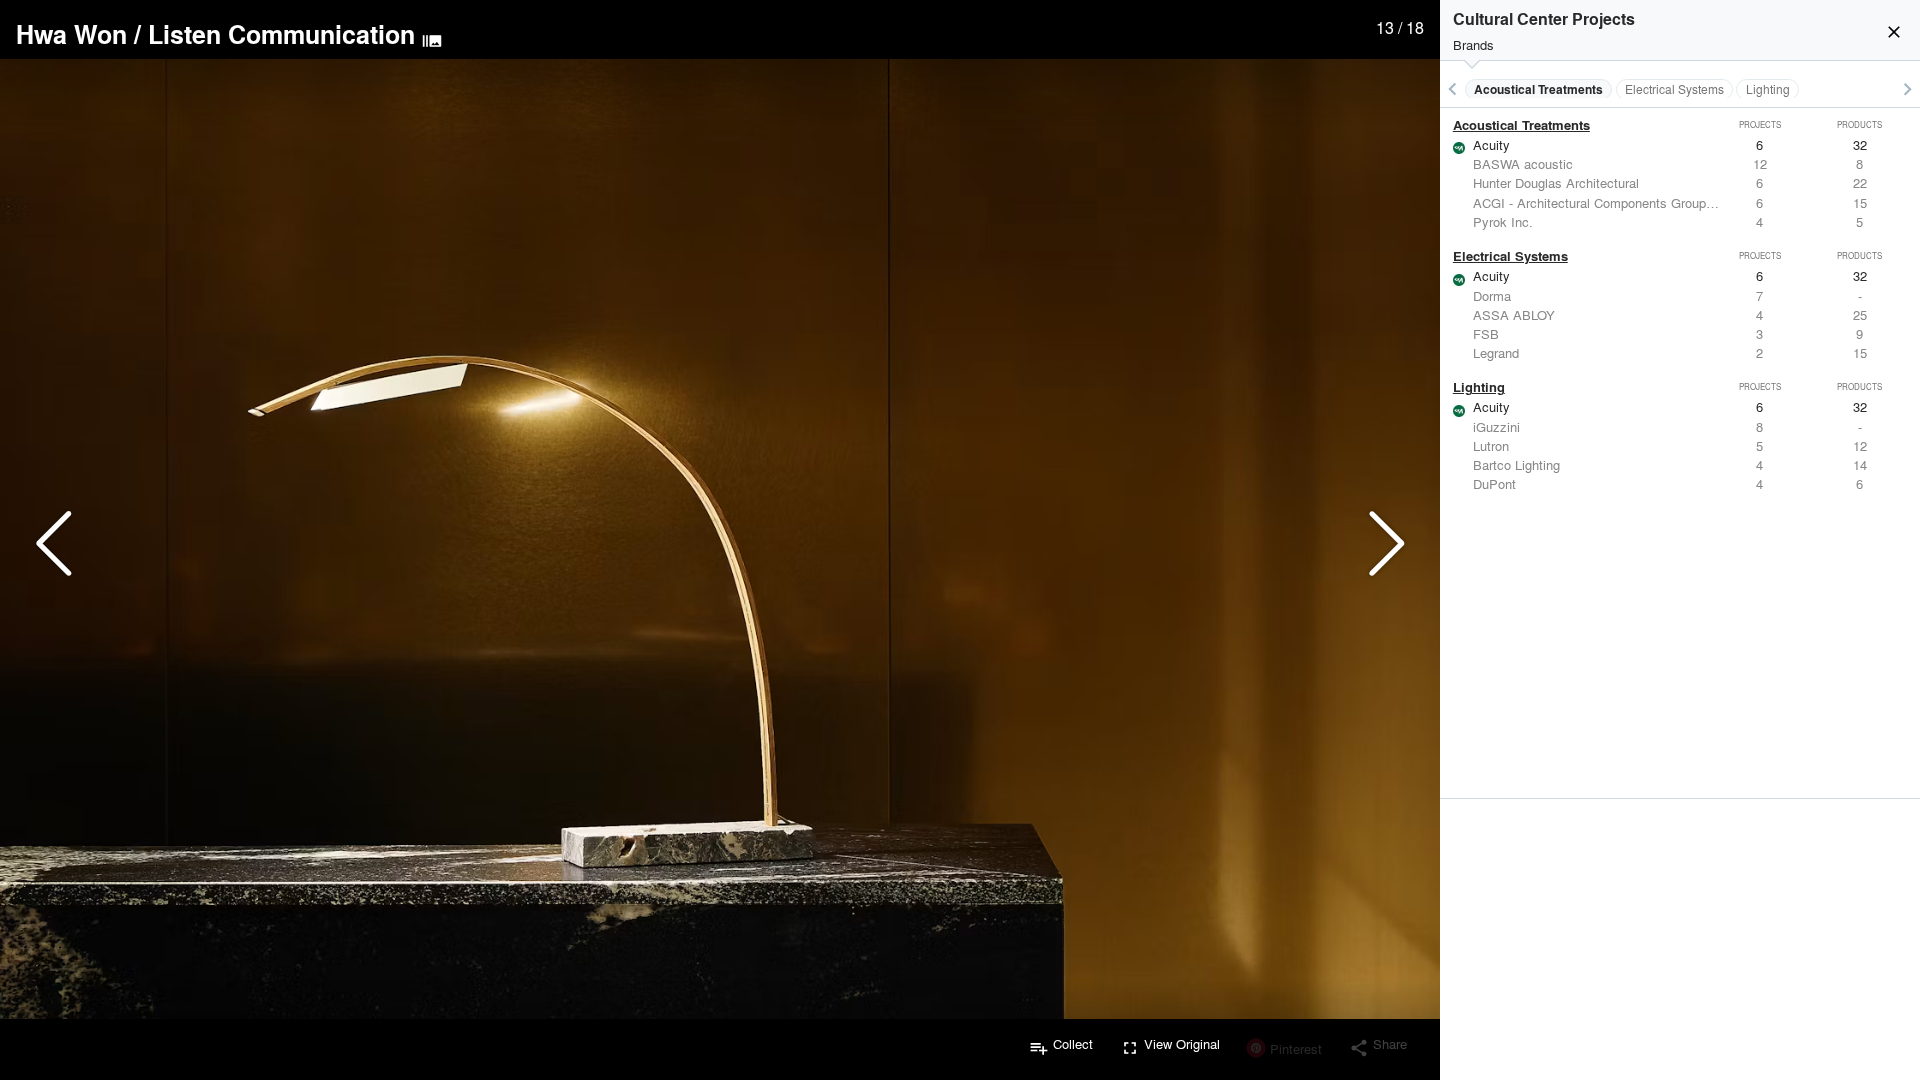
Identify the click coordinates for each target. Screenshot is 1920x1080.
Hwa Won (71, 34)
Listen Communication (281, 34)
